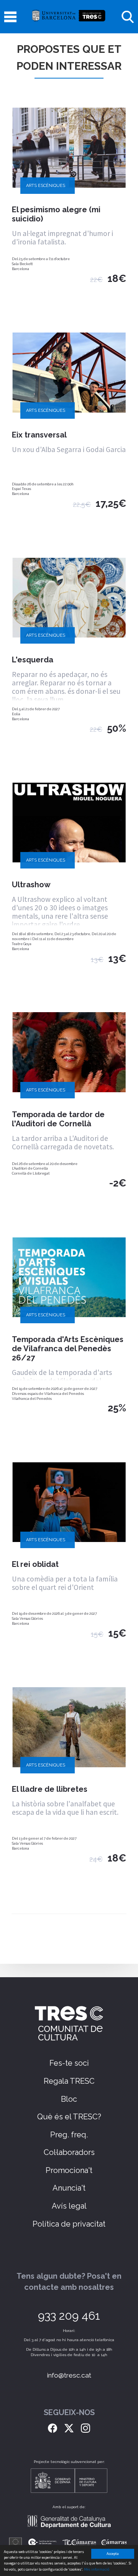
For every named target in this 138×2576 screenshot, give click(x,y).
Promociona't (69, 2170)
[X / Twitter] (69, 2427)
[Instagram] (85, 2427)
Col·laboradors (69, 2152)
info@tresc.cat (69, 2375)
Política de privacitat (69, 2224)
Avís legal (69, 2206)
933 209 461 (69, 2316)
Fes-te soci (69, 2063)
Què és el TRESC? (69, 2117)
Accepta (113, 2554)
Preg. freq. (69, 2135)
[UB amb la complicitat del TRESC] (69, 17)
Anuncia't (69, 2188)
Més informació (97, 2569)
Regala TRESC (69, 2081)
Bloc (69, 2099)
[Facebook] (53, 2427)
